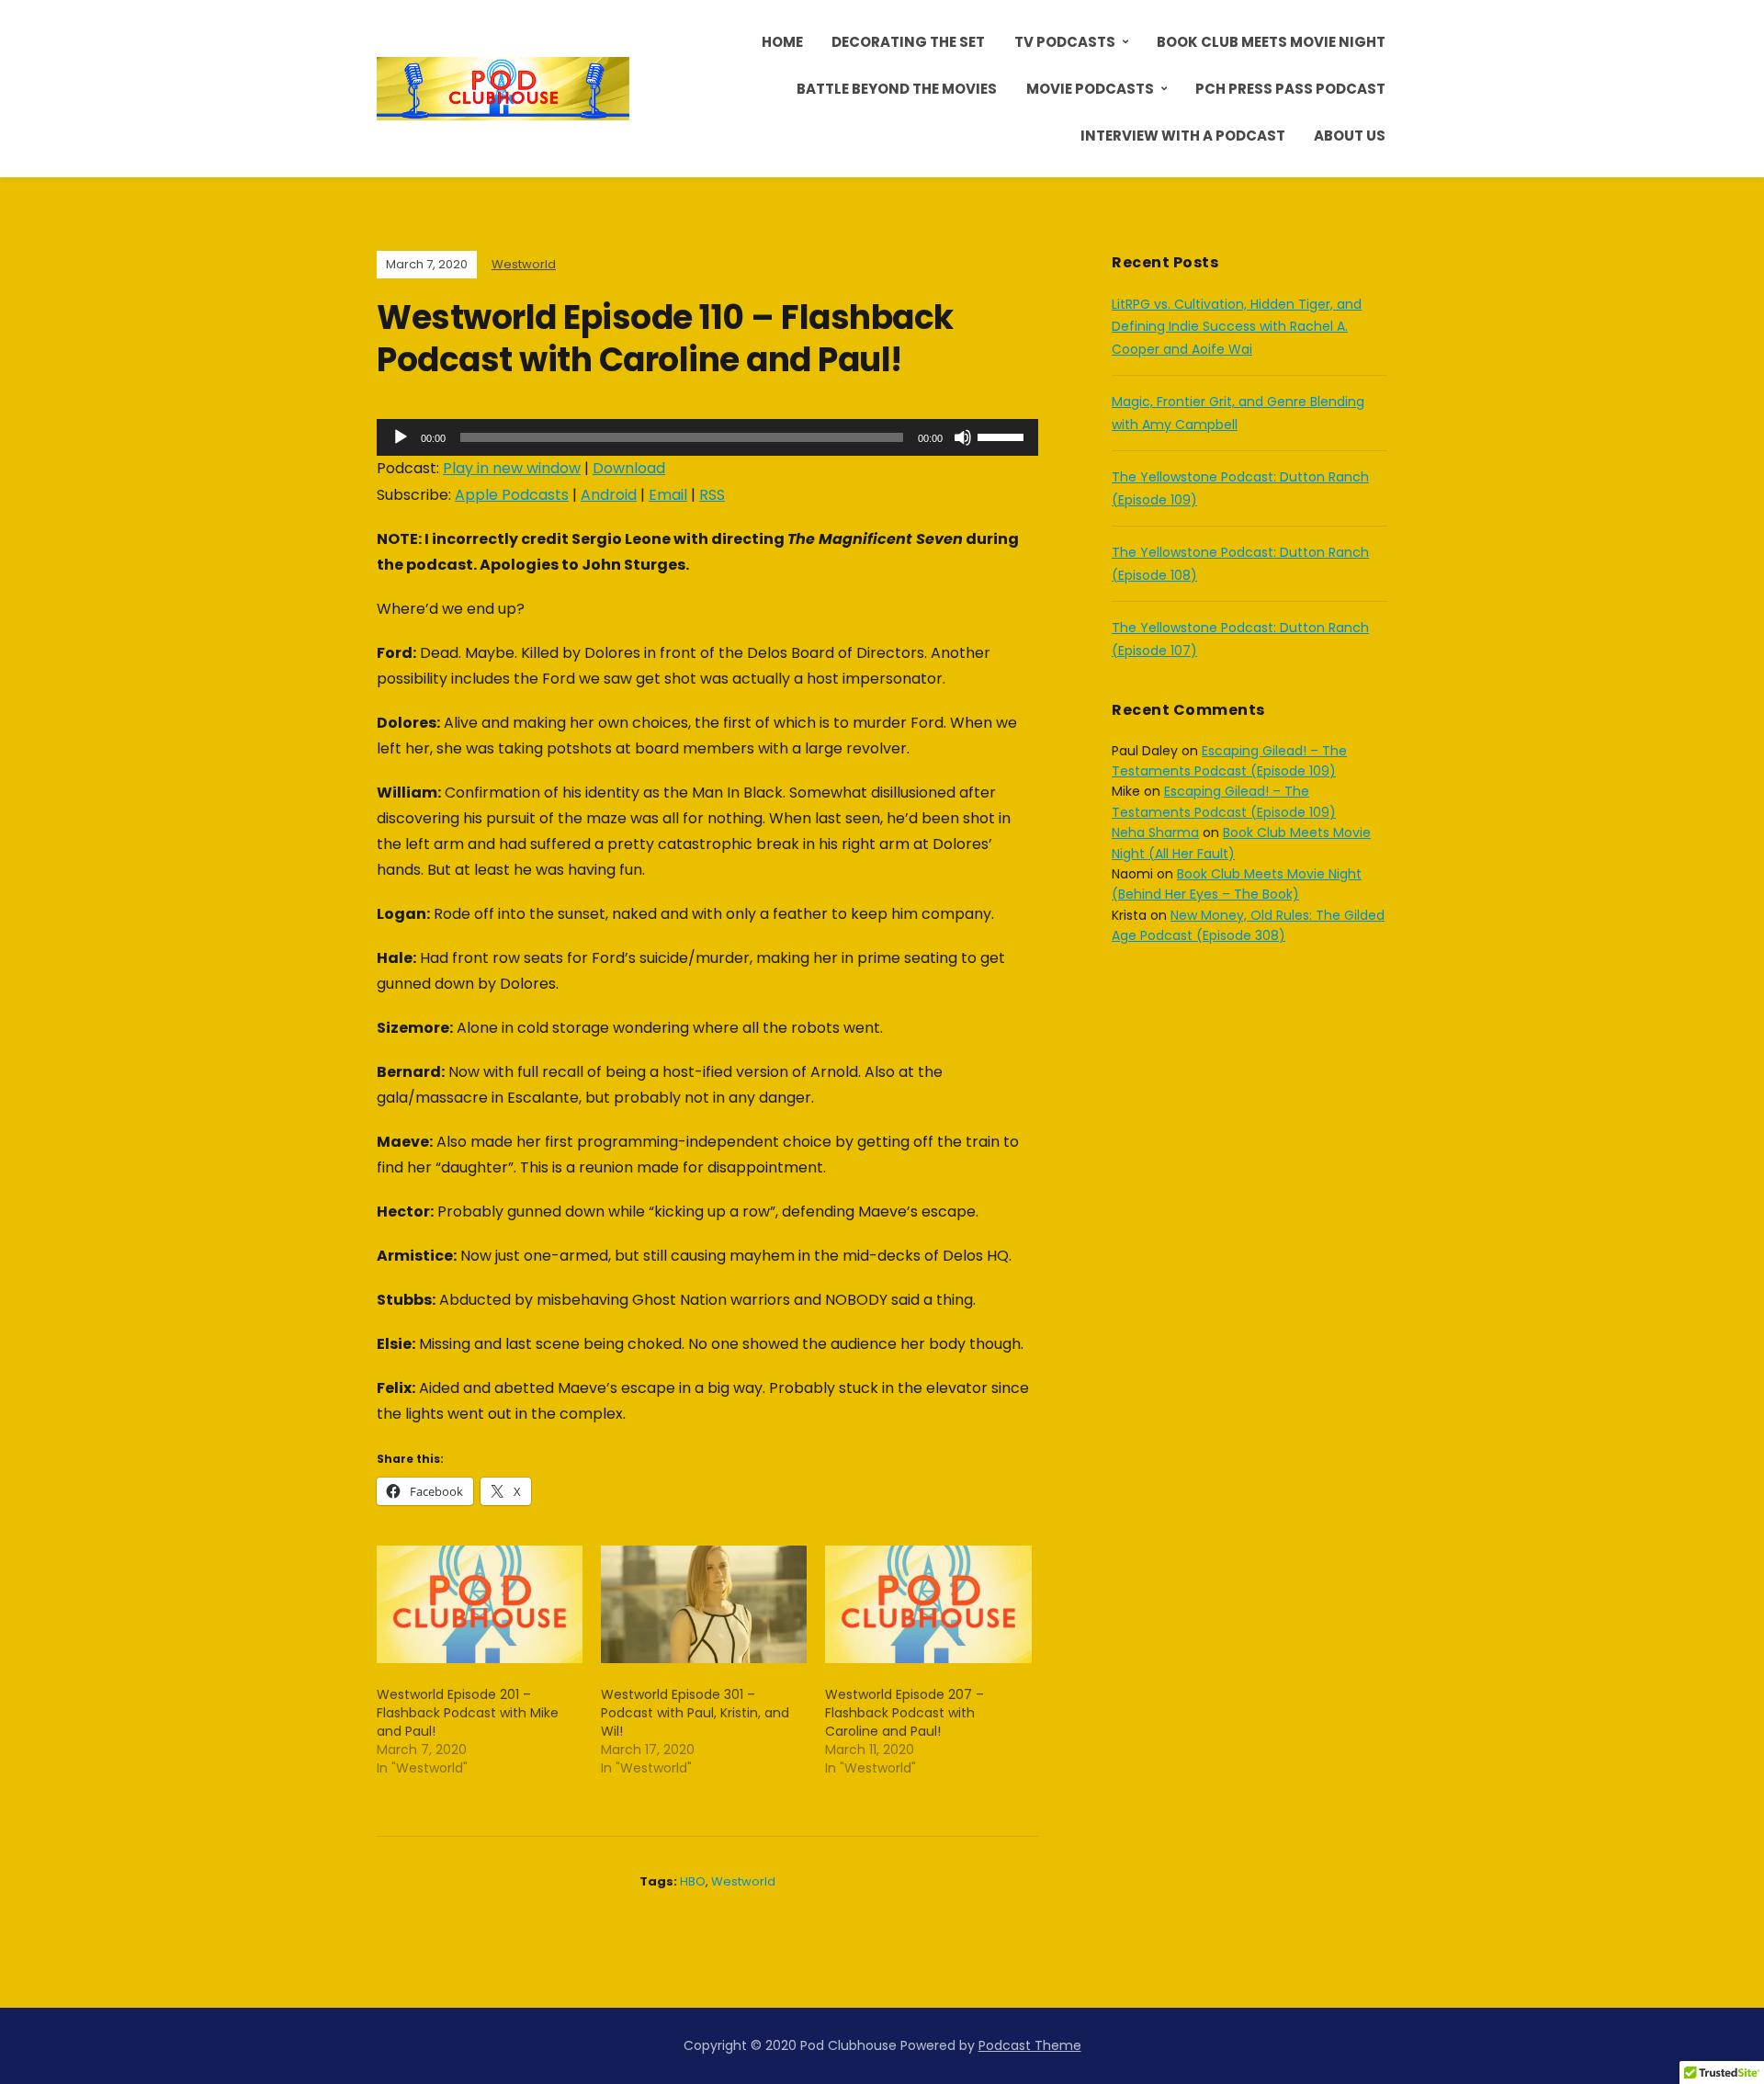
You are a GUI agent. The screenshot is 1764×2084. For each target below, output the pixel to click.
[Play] (401, 437)
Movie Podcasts (1090, 89)
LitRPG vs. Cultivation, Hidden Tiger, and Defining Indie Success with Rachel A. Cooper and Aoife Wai (1237, 327)
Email (668, 495)
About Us (1350, 136)
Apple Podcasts (512, 495)
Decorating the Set (908, 42)
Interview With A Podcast (1183, 136)
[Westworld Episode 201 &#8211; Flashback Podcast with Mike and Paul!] (480, 1604)
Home (782, 42)
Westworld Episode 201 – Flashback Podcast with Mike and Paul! (468, 1713)
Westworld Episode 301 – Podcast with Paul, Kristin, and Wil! (695, 1713)
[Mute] (963, 437)
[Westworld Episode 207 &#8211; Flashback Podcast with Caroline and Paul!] (928, 1604)
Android (609, 495)
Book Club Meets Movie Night (1271, 42)
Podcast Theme (1030, 2045)
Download (629, 468)
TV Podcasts (1065, 42)
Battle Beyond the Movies (897, 89)
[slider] (1003, 436)
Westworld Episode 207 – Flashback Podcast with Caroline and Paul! (905, 1713)
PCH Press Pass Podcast (1290, 89)
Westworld (524, 264)
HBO (693, 1881)
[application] (707, 437)
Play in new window (512, 468)
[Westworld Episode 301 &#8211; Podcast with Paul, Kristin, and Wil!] (704, 1604)
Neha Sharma (1155, 832)
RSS (712, 495)
